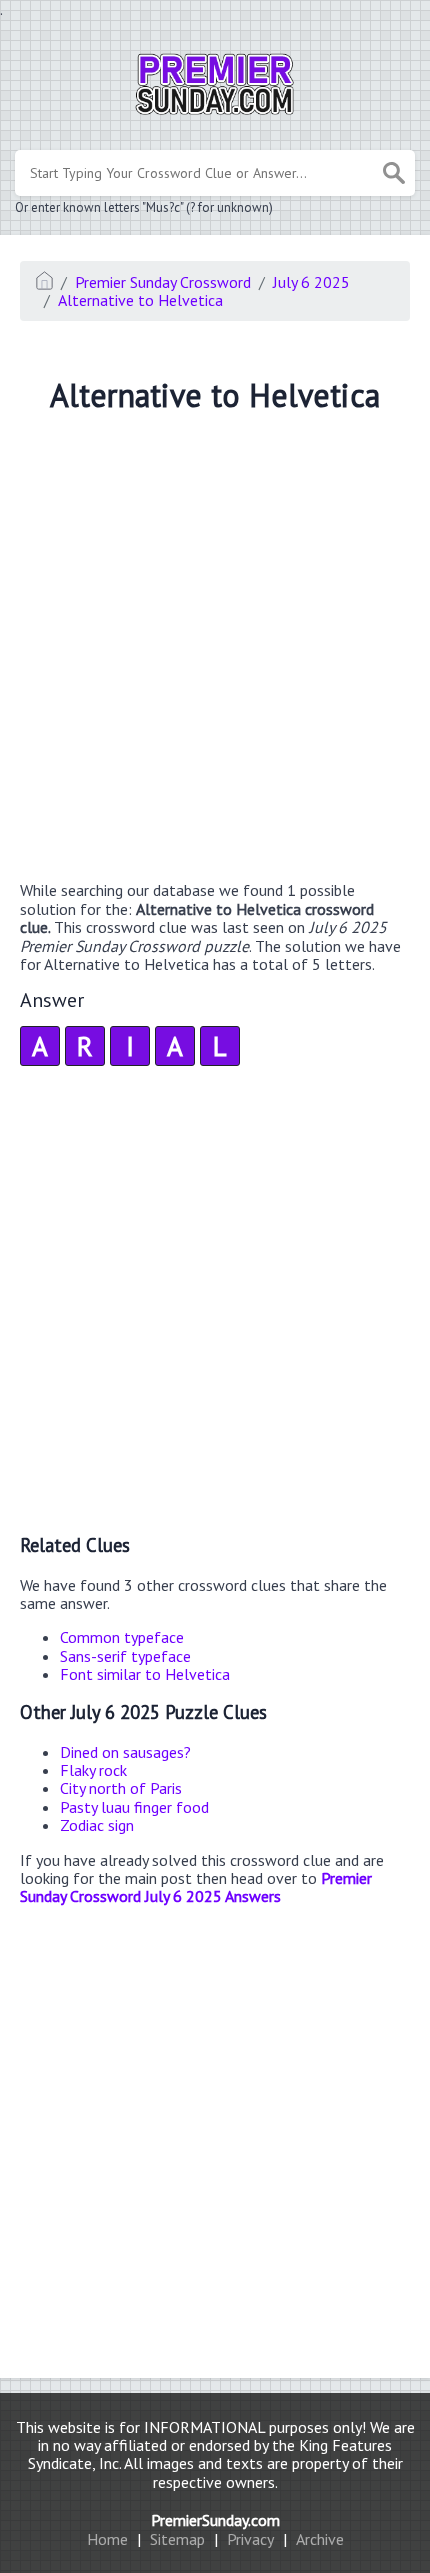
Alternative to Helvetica (140, 300)
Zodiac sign (97, 1825)
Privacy (250, 2539)
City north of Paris (121, 1788)
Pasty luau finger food (134, 1807)
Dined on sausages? (125, 1752)
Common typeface (122, 1637)
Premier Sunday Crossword (163, 282)
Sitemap (177, 2539)
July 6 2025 (311, 282)
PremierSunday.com (215, 2520)
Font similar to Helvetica (145, 1674)
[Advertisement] (215, 650)
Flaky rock (93, 1770)
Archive (320, 2539)
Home (107, 2539)
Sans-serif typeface (125, 1656)
